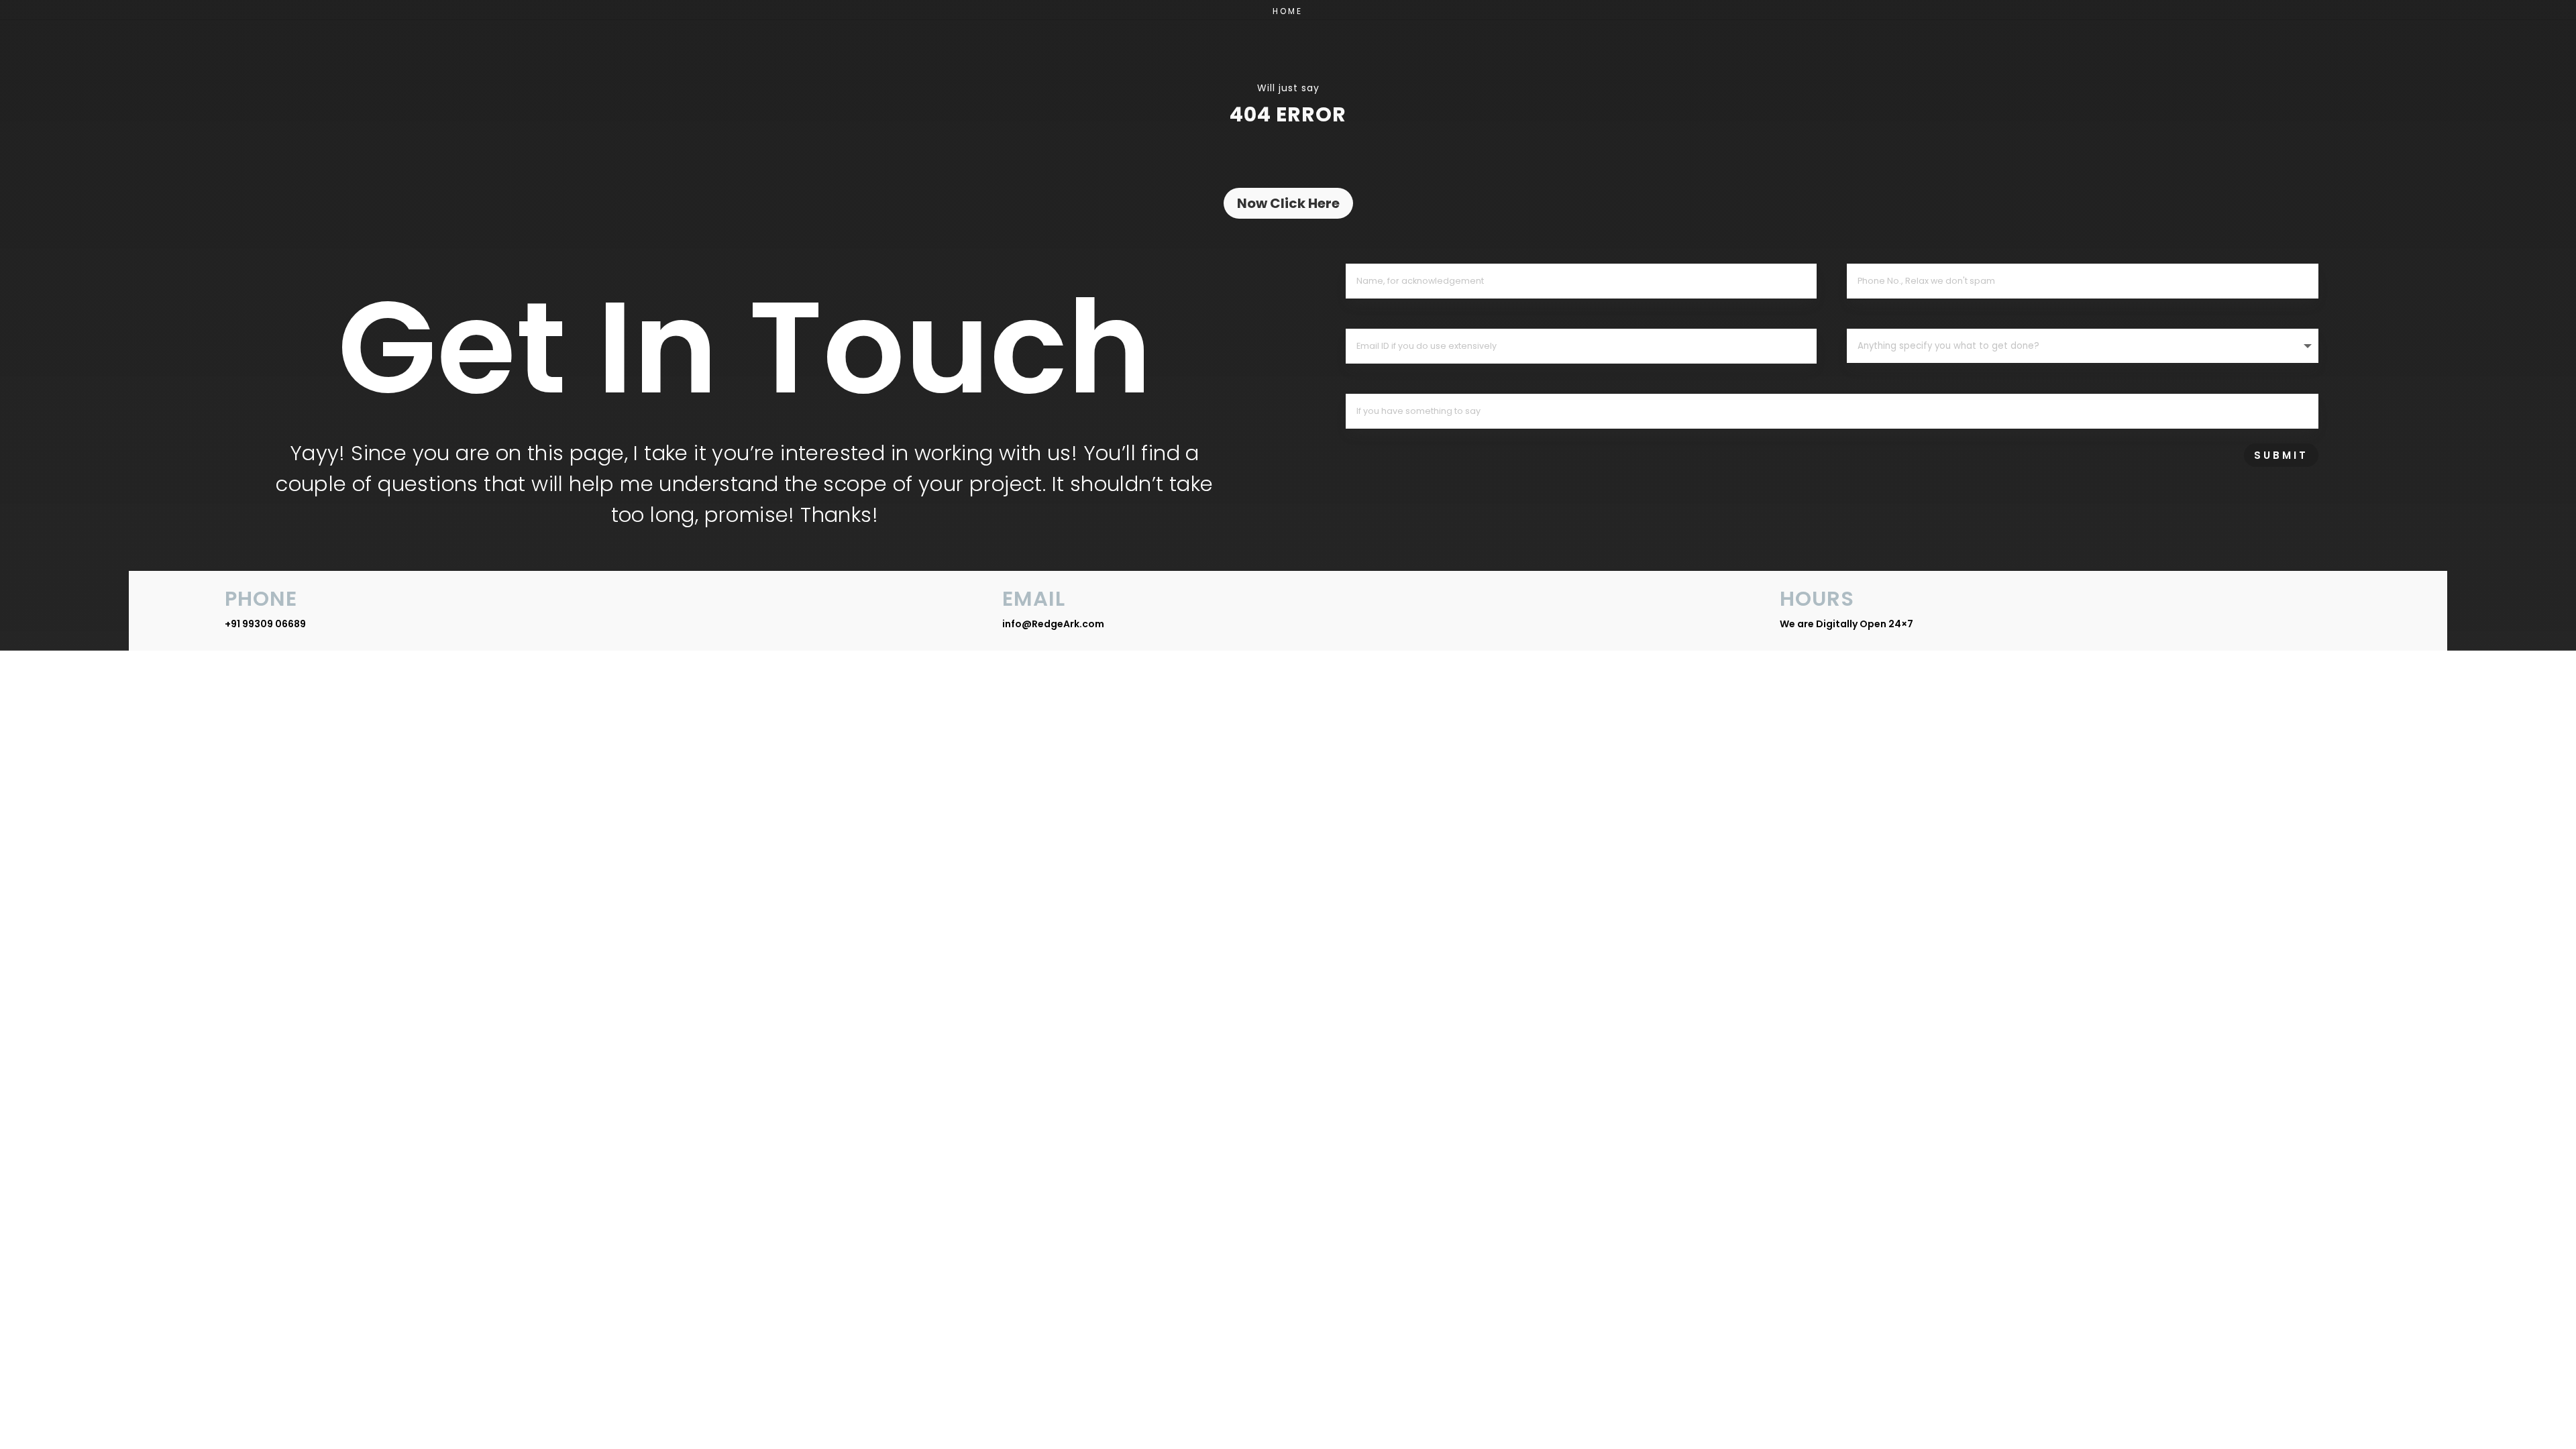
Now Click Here (1288, 203)
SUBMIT (2281, 455)
